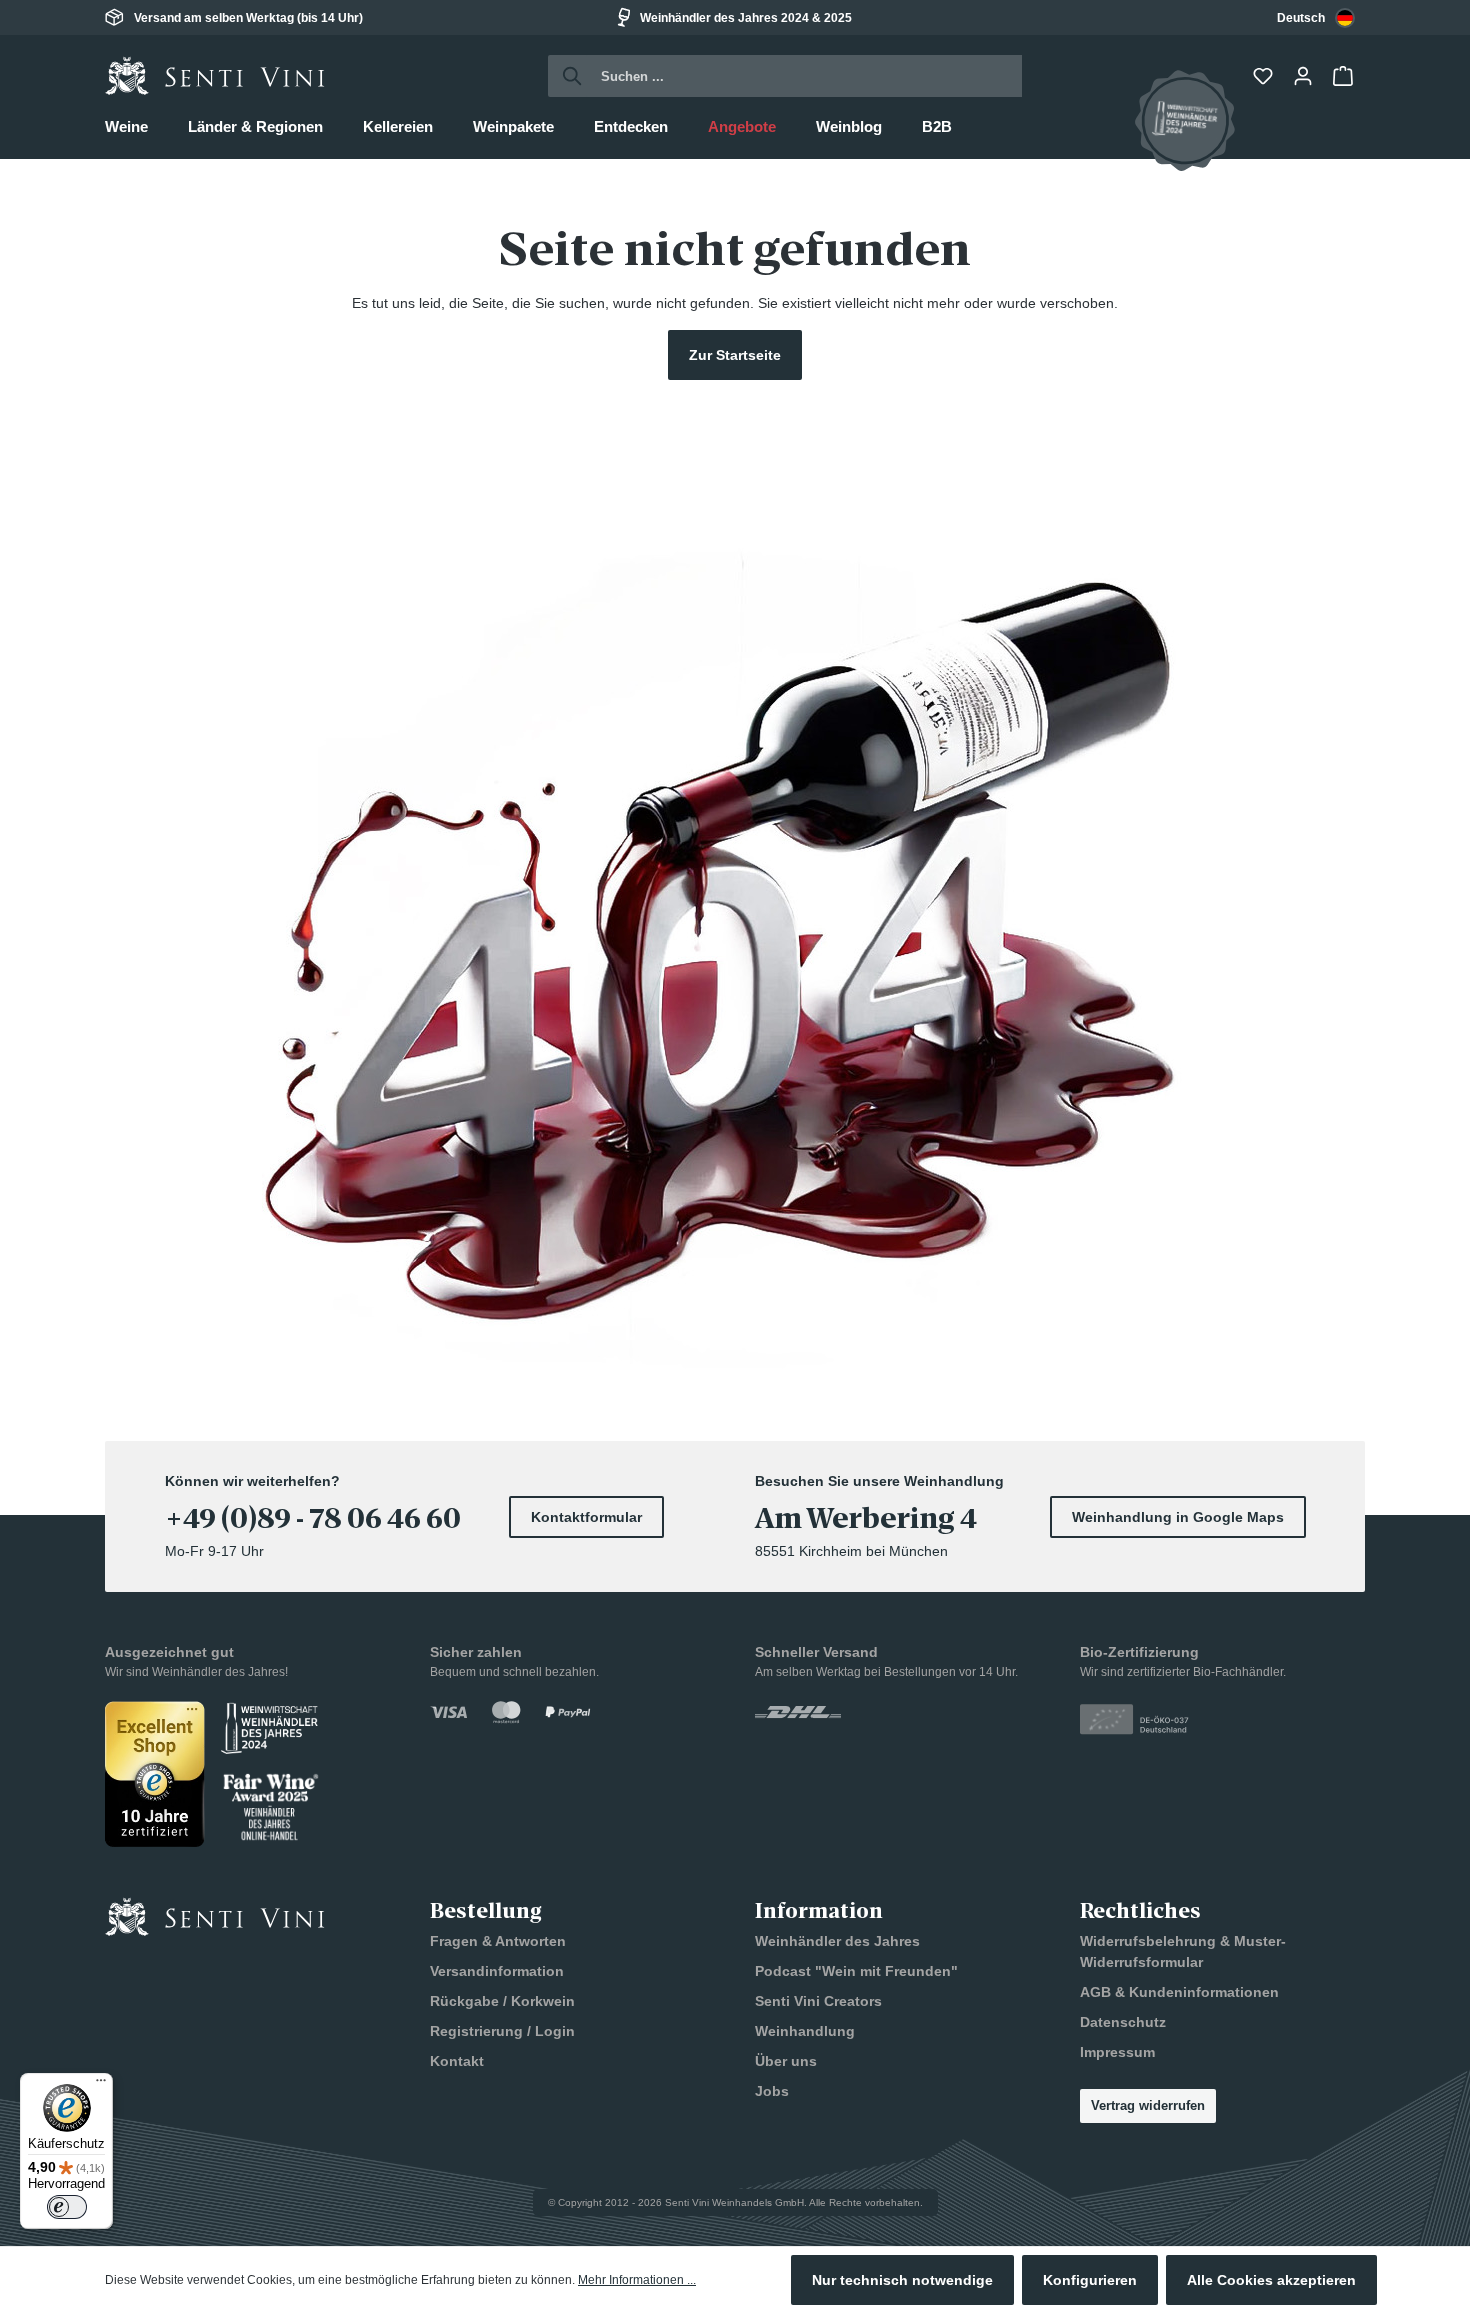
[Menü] (101, 2085)
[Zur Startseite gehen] (215, 76)
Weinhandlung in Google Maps (1178, 1517)
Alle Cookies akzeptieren (1271, 2280)
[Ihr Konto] (1305, 76)
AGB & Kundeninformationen (1179, 1992)
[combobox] (1316, 17)
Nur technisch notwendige (902, 2280)
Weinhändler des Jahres (837, 1941)
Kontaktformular (586, 1517)
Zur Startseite (735, 355)
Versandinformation (497, 1971)
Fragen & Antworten (498, 1941)
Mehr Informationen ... (637, 2280)
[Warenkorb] (1345, 76)
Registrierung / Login (502, 2031)
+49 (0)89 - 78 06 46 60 (313, 1519)
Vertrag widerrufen (1148, 2105)
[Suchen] (566, 76)
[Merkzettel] (1265, 76)
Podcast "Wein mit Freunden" (856, 1971)
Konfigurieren (1090, 2280)
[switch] (67, 2207)
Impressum (1117, 2052)
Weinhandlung (805, 2031)
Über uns (786, 2061)
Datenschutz (1123, 2022)
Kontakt (457, 2061)
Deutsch (1301, 18)
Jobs (772, 2091)
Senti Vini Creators (818, 2001)
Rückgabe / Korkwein (502, 2001)
